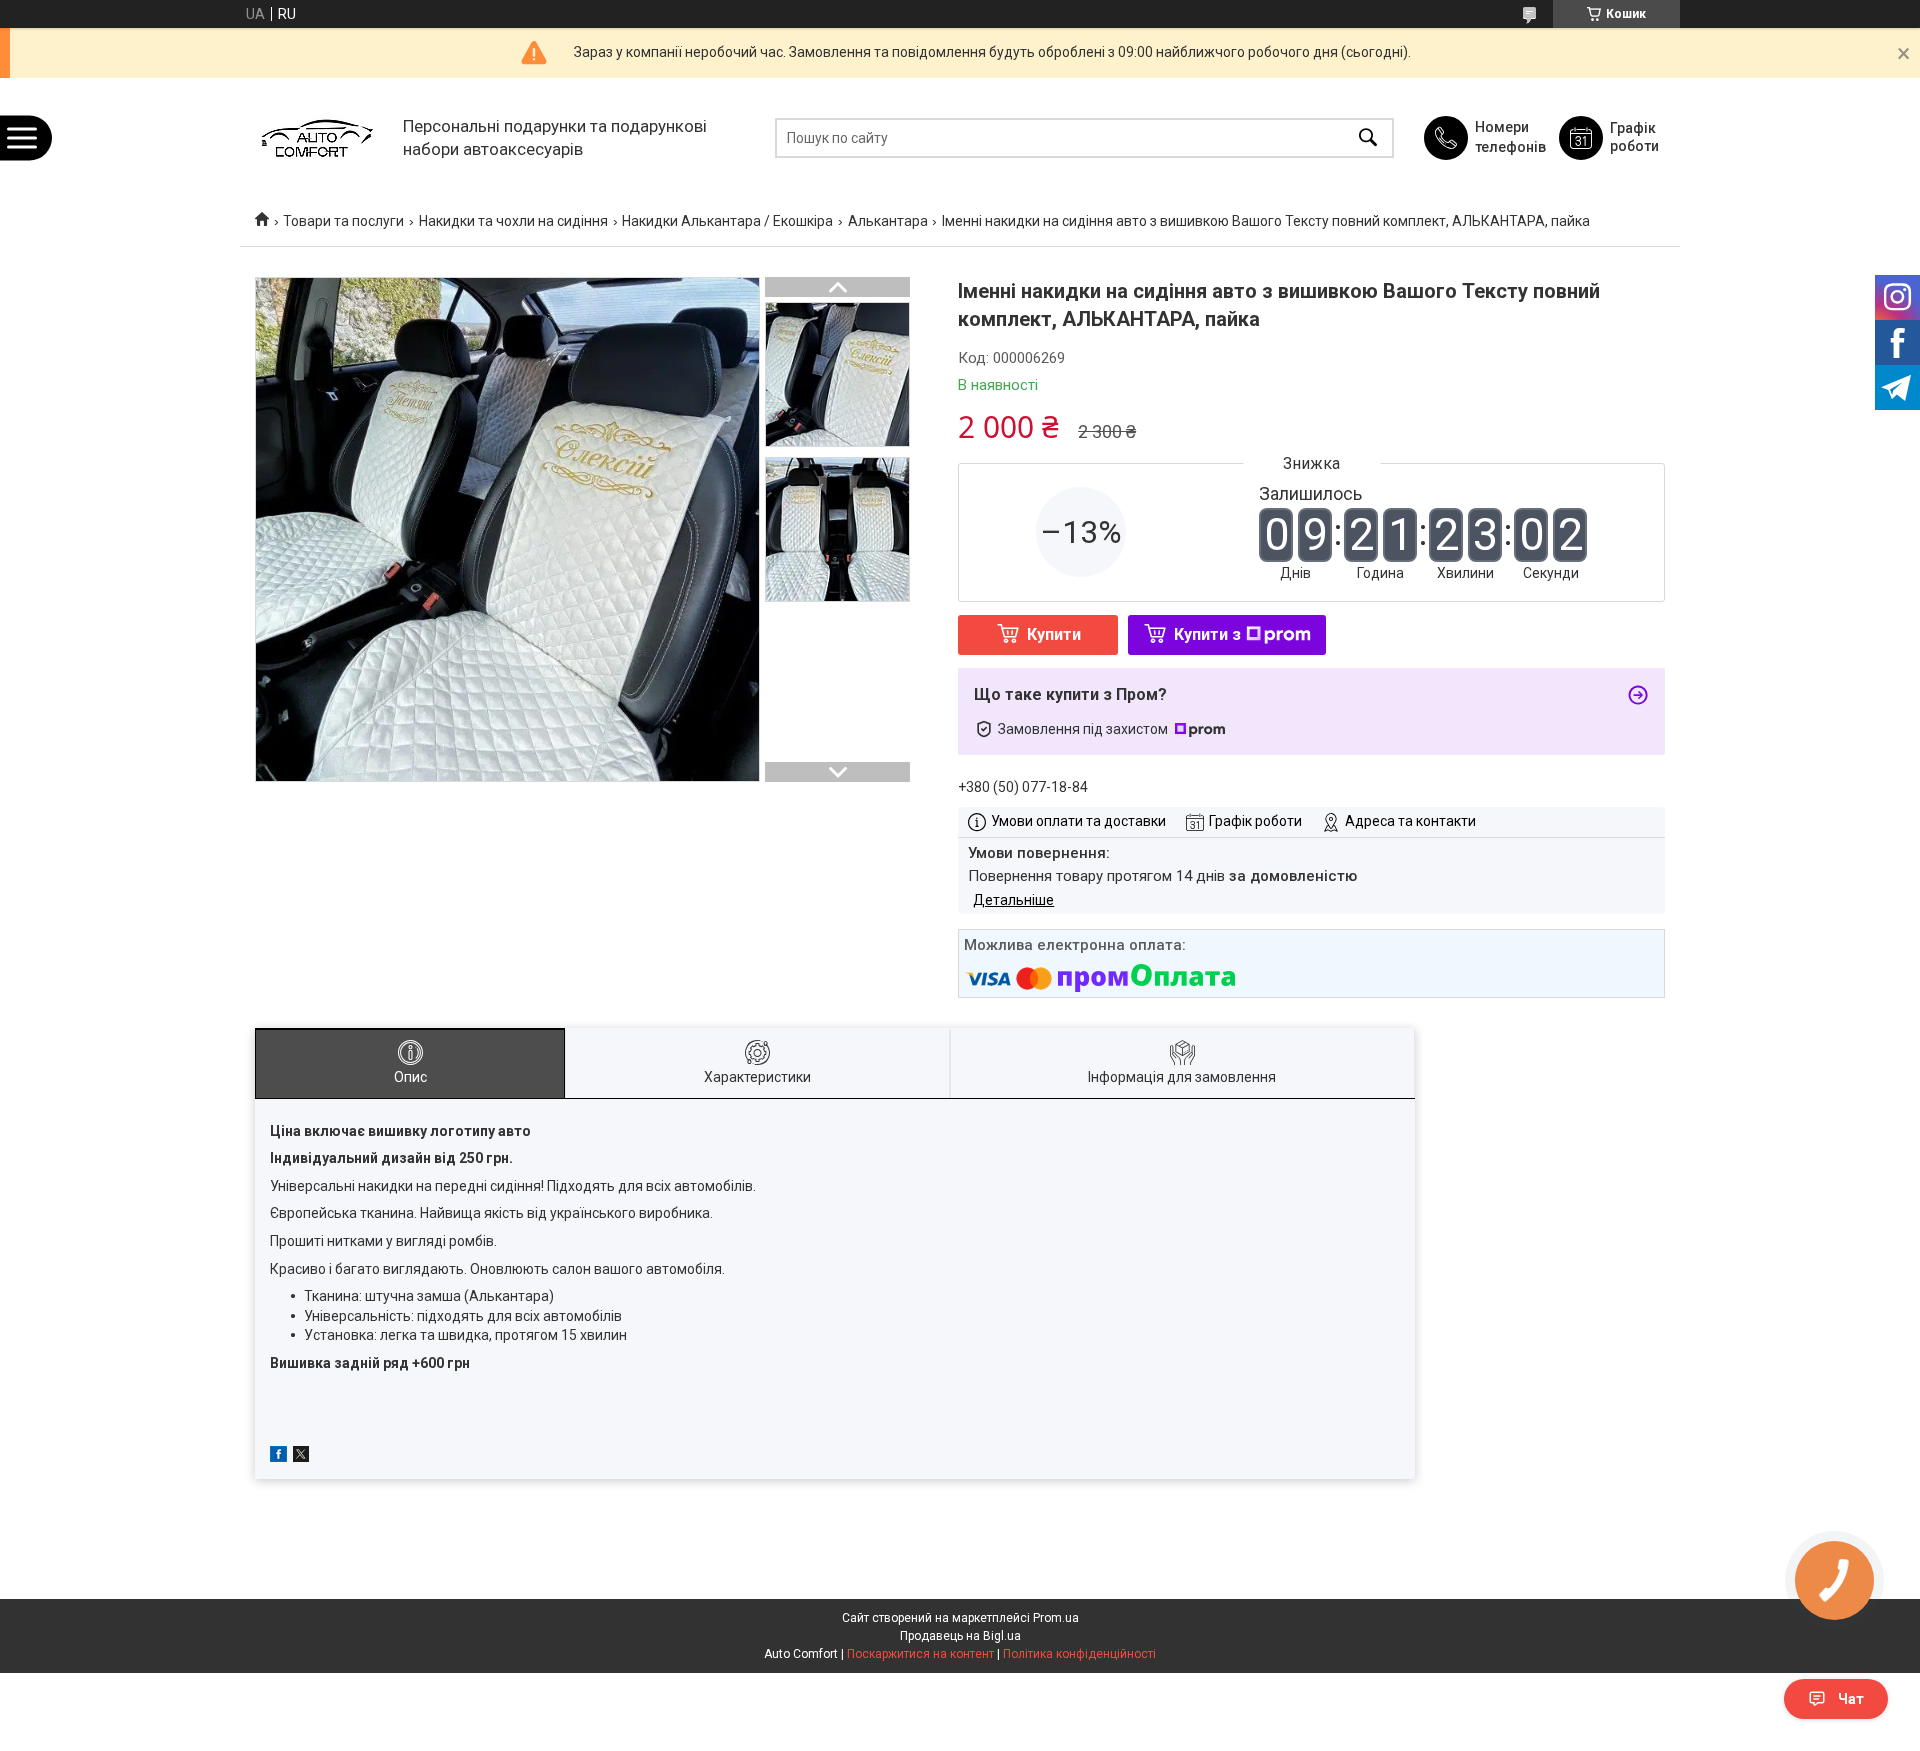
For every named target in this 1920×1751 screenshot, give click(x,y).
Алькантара (888, 221)
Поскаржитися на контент (920, 1654)
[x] (301, 1457)
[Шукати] (1368, 137)
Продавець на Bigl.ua (960, 1636)
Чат (1851, 1699)
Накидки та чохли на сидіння (513, 221)
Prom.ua (1056, 1618)
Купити (1054, 634)
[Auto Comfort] (316, 137)
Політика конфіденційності (1079, 1654)
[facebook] (278, 1457)
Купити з (1207, 634)
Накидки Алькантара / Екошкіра (727, 221)
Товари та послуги (343, 221)
